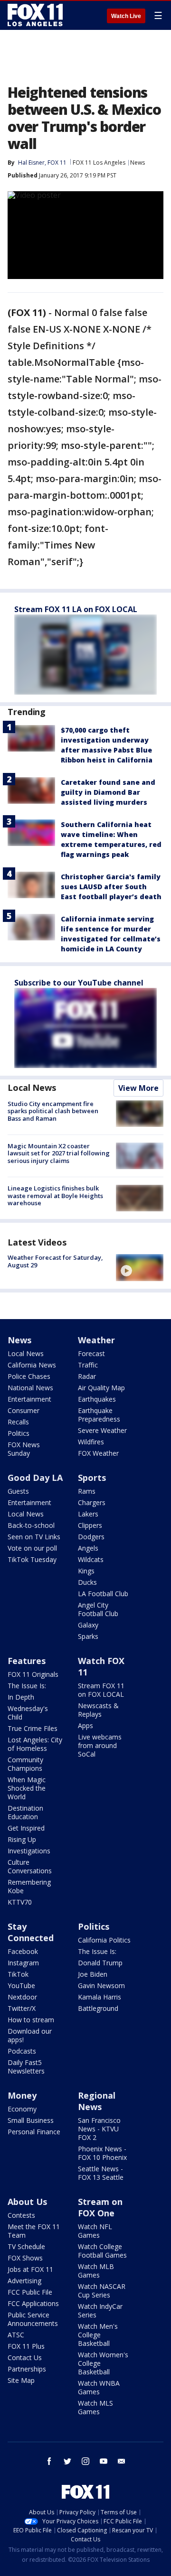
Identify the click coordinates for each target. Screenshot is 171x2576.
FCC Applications (33, 2303)
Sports (92, 1478)
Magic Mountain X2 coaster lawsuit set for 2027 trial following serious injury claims (59, 1153)
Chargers (92, 1502)
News (138, 163)
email (122, 2461)
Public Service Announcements (33, 2319)
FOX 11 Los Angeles (99, 163)
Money (22, 2095)
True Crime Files (33, 1728)
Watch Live (126, 16)
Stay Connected (31, 1932)
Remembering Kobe (29, 1886)
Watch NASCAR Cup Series (102, 2291)
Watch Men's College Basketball (98, 2335)
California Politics (104, 1940)
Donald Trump (100, 1963)
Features (27, 1661)
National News (30, 1388)
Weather (96, 1340)
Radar (87, 1376)
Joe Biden (93, 1974)
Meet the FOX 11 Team (34, 2231)
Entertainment (29, 1399)
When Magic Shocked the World (27, 1788)
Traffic (88, 1365)
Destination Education (25, 1812)
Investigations (29, 1851)
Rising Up (22, 1839)
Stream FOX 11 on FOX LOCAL (101, 1690)
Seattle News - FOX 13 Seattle (101, 2173)
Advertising (24, 2281)
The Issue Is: (27, 1686)
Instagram (23, 1963)
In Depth (21, 1697)
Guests (18, 1491)
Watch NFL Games (95, 2231)
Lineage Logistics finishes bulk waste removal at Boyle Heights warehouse (55, 1195)
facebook (49, 2461)
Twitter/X (22, 2008)
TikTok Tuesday (32, 1559)
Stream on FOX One (100, 2207)
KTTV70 (20, 1902)
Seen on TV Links (34, 1537)
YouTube (21, 1985)
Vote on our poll (32, 1548)
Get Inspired (26, 1828)
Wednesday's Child (28, 1713)
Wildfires (91, 1442)
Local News (32, 1088)
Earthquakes (97, 1399)
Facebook (23, 1951)
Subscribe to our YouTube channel (79, 983)
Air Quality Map (101, 1388)
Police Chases (29, 1376)
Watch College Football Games (102, 2251)
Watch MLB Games (96, 2271)
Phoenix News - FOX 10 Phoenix (102, 2153)
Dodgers (91, 1537)
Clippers (90, 1525)
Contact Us (25, 2357)
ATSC (16, 2335)
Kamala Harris (100, 1997)
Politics (19, 1433)
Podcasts (22, 2051)
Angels (88, 1548)
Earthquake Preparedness (99, 1415)
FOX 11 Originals (33, 1674)
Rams (87, 1491)
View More (138, 1088)
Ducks (87, 1582)
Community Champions (25, 1764)
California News (32, 1365)
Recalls (18, 1422)
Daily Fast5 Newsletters (26, 2067)
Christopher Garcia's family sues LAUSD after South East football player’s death (111, 887)
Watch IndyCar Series (100, 2311)
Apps (85, 1725)
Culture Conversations (30, 1866)
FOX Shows (25, 2258)
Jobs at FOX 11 (30, 2269)
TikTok (18, 1974)
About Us (27, 2202)
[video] (140, 1267)
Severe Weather (102, 1430)
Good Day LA (35, 1478)
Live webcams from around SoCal (100, 1745)
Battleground (98, 2008)
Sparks (88, 1636)
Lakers (88, 1514)
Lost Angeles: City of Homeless (35, 1744)
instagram (85, 2461)
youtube (104, 2461)
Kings (86, 1571)
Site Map (21, 2380)
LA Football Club (103, 1594)
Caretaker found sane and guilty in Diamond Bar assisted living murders (108, 792)
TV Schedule (26, 2246)
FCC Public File (30, 2292)
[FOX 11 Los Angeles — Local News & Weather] (35, 15)
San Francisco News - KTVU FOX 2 (99, 2129)
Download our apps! (30, 2035)
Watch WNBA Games (99, 2387)
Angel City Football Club (98, 1609)
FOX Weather (98, 1453)
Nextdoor (22, 1997)
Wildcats (91, 1559)
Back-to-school (31, 1525)
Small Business (31, 2120)
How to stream (31, 2020)
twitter (67, 2461)
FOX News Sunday (24, 1449)
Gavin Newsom (101, 1985)
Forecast (91, 1353)
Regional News (97, 2101)
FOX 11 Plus (26, 2346)
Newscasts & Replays (98, 1710)
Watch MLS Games (95, 2407)
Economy (22, 2109)
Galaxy (88, 1625)
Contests (21, 2215)
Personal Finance (34, 2132)
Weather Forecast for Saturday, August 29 (55, 1261)
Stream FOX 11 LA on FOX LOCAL (76, 609)
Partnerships (27, 2369)
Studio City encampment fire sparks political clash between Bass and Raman (53, 1111)
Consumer (24, 1410)
